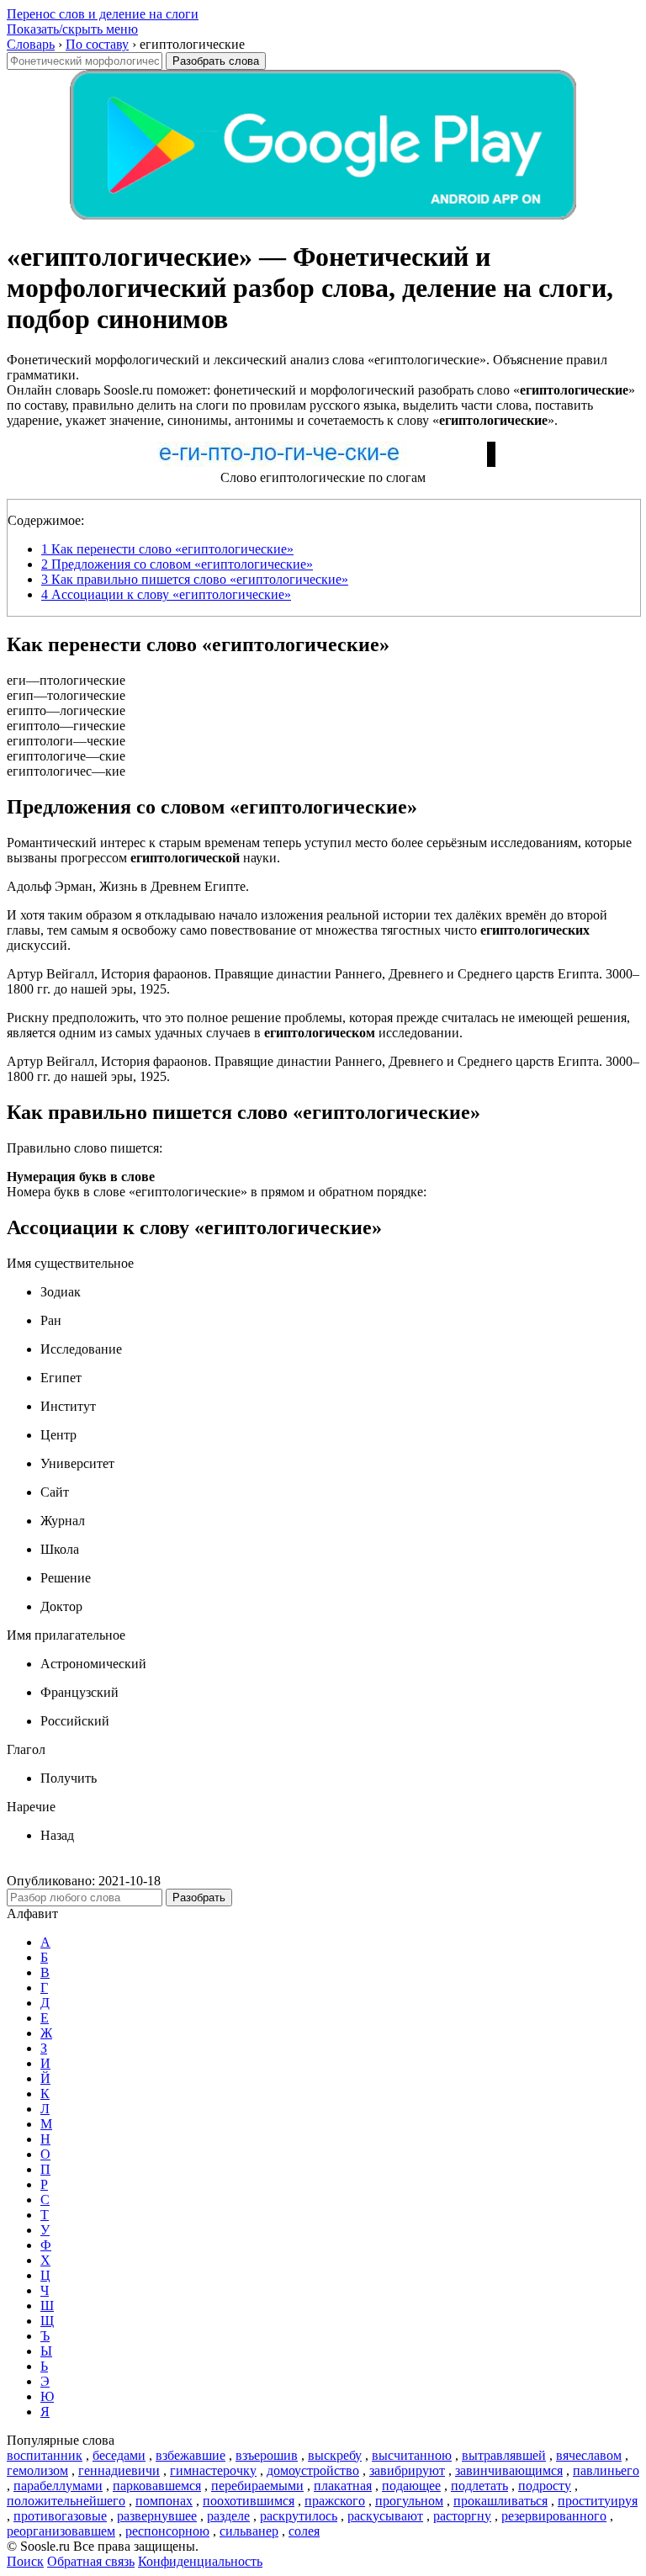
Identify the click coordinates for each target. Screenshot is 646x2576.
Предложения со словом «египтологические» (177, 564)
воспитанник (45, 2455)
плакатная (343, 2486)
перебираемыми (257, 2486)
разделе (228, 2516)
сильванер (249, 2531)
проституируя (598, 2501)
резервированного (554, 2516)
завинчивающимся (509, 2470)
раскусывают (385, 2516)
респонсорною (167, 2531)
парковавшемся (157, 2486)
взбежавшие (191, 2455)
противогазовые (60, 2516)
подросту (545, 2486)
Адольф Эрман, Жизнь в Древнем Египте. (128, 886)
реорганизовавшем (61, 2531)
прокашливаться (500, 2501)
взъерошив (267, 2455)
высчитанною (412, 2455)
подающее (411, 2486)
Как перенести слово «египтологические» (167, 549)
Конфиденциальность (200, 2561)
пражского (335, 2501)
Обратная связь (91, 2561)
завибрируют (407, 2470)
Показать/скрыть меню (72, 29)
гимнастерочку (213, 2470)
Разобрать (199, 1898)
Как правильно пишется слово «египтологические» (195, 579)
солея (304, 2531)
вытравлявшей (504, 2455)
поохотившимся (249, 2501)
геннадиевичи (119, 2470)
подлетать (479, 2486)
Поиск (25, 2561)
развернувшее (157, 2516)
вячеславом (589, 2455)
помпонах (164, 2501)
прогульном (409, 2501)
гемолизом (37, 2470)
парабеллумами (58, 2486)
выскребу (335, 2455)
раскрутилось (299, 2516)
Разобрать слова (216, 61)
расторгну (462, 2516)
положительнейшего (66, 2501)
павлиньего (606, 2470)
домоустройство (313, 2470)
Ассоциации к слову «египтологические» (166, 594)
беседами (119, 2455)
